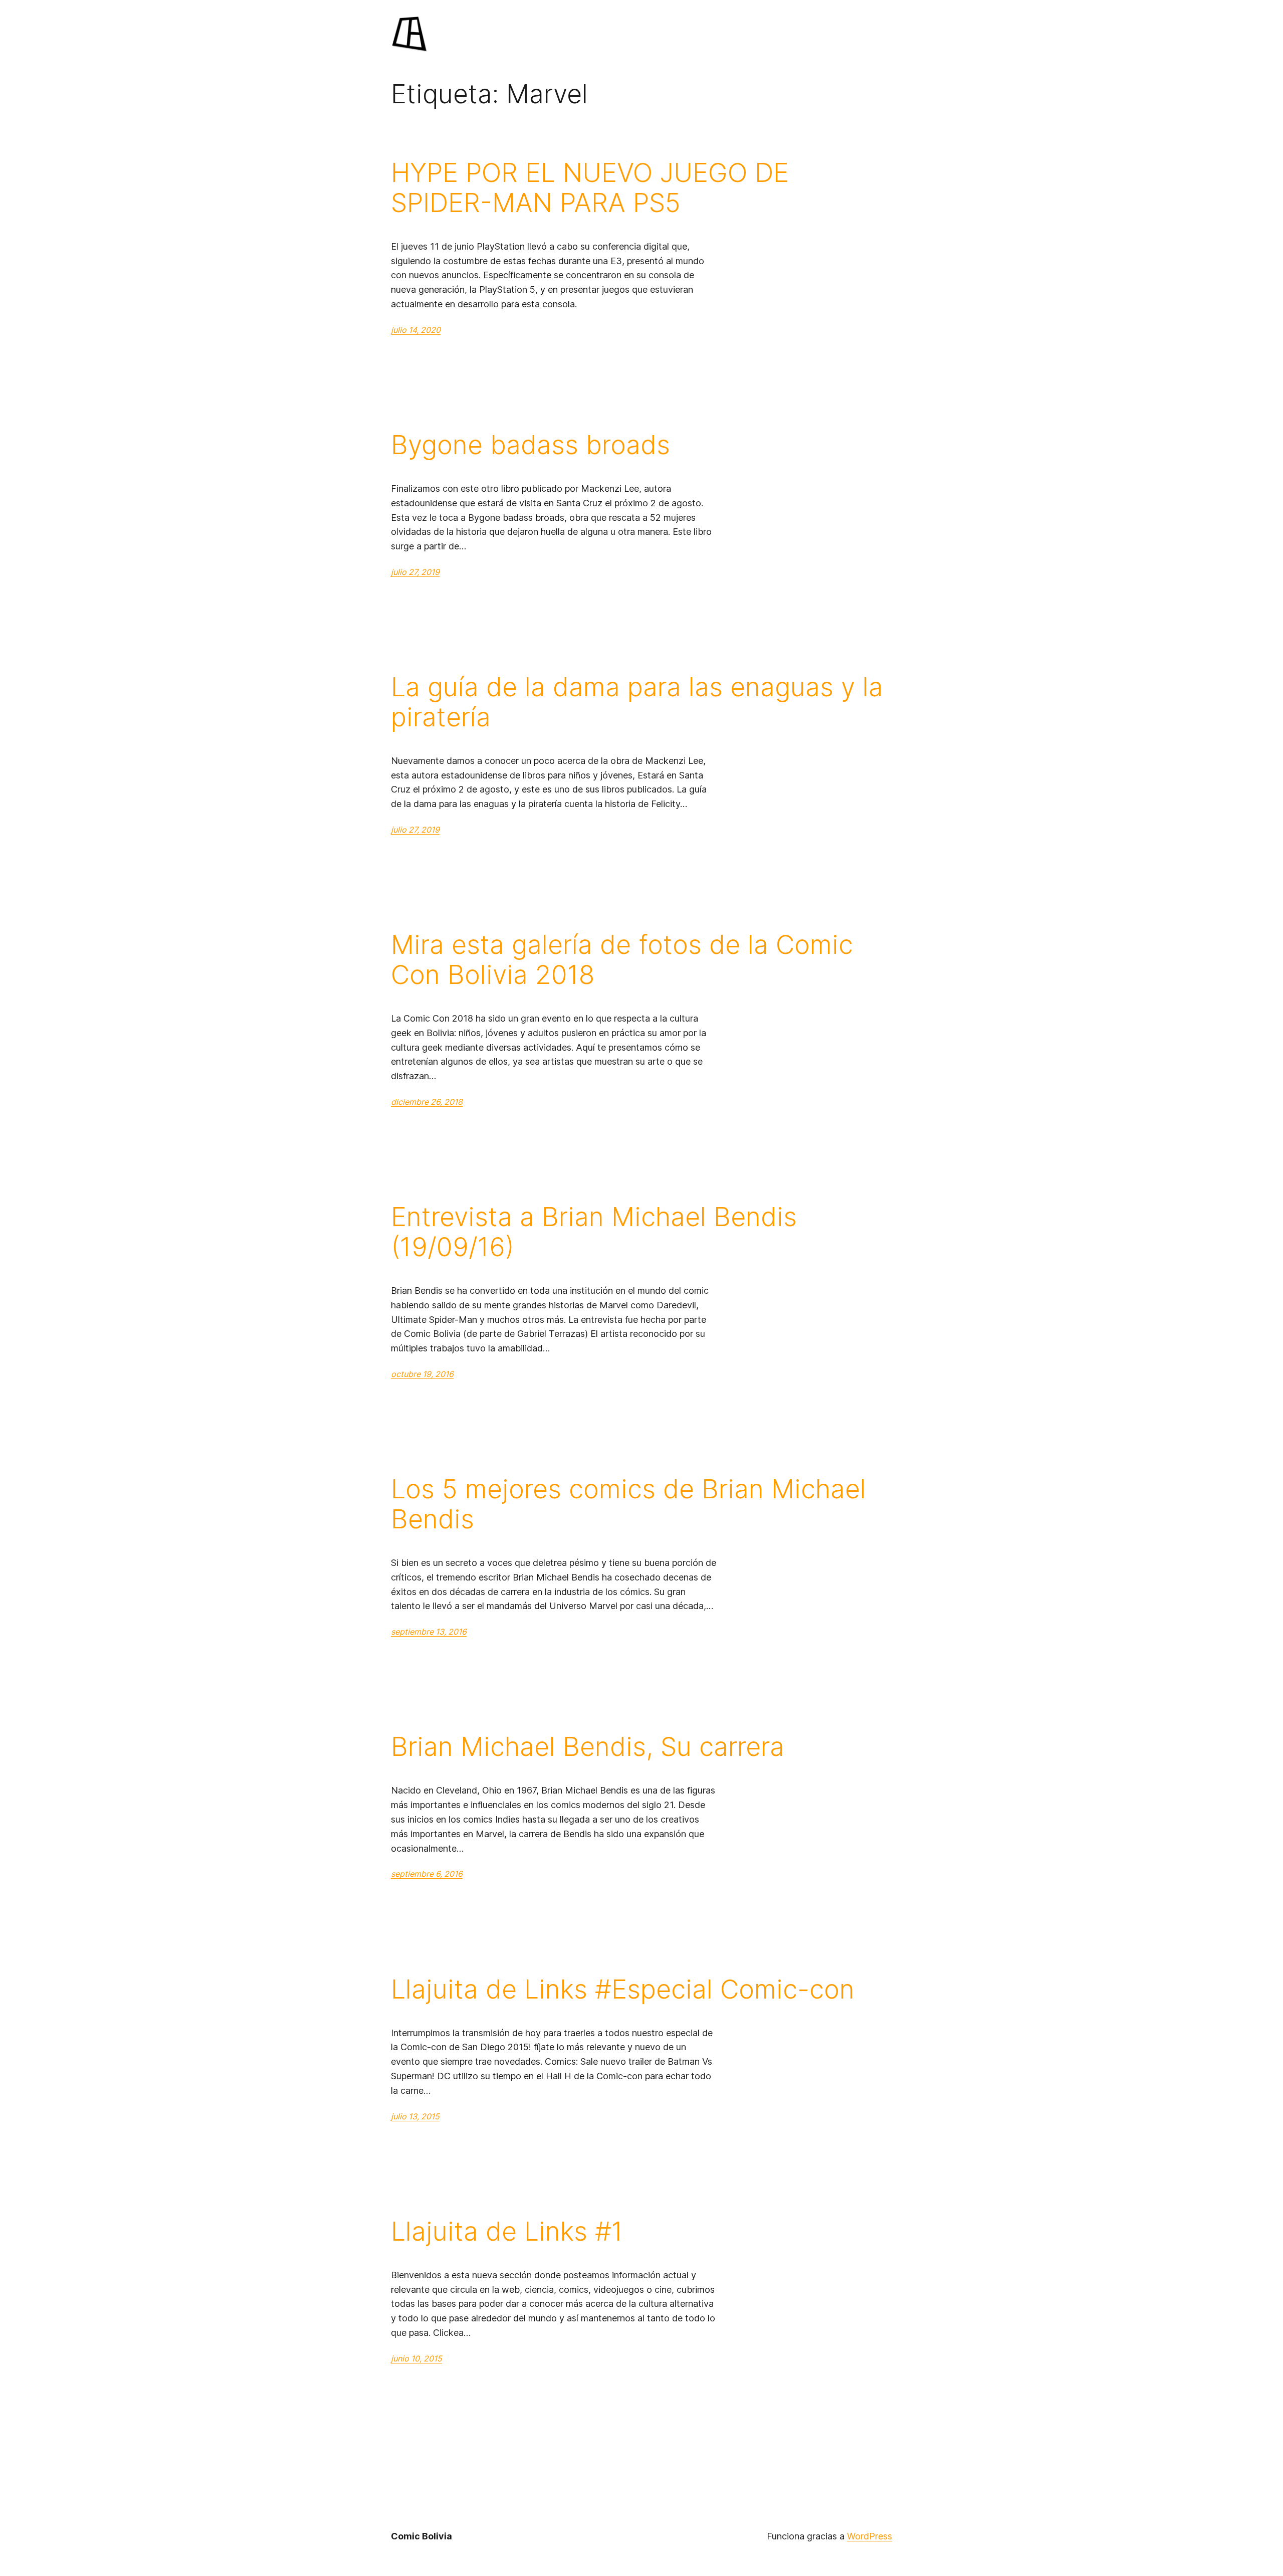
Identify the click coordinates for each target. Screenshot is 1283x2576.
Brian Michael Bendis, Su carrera (588, 1747)
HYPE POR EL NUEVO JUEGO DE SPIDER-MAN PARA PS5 (590, 188)
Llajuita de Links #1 (507, 2232)
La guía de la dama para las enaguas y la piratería (637, 702)
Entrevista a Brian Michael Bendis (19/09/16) (594, 1232)
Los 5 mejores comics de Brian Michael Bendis (628, 1504)
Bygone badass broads (530, 445)
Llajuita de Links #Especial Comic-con (623, 1990)
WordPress (870, 2536)
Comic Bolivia (421, 2536)
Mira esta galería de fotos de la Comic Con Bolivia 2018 (622, 960)
